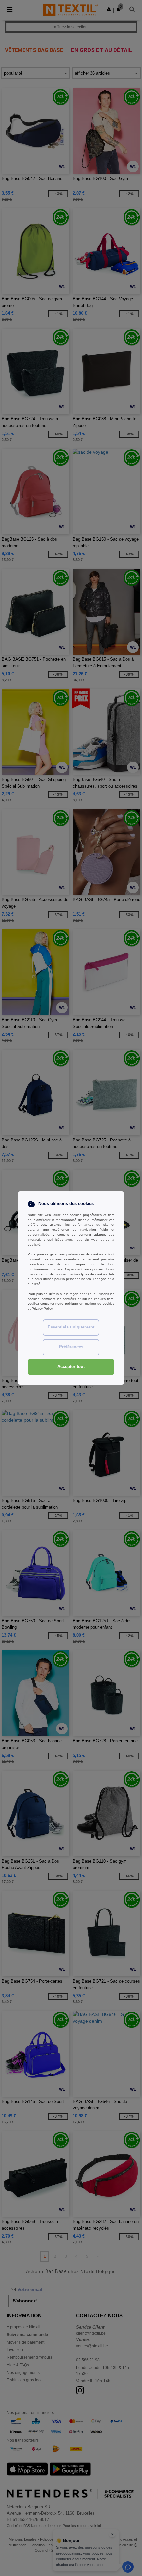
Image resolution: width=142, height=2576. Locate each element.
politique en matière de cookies (90, 1304)
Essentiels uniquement (71, 1327)
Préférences (71, 1347)
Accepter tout (71, 1367)
